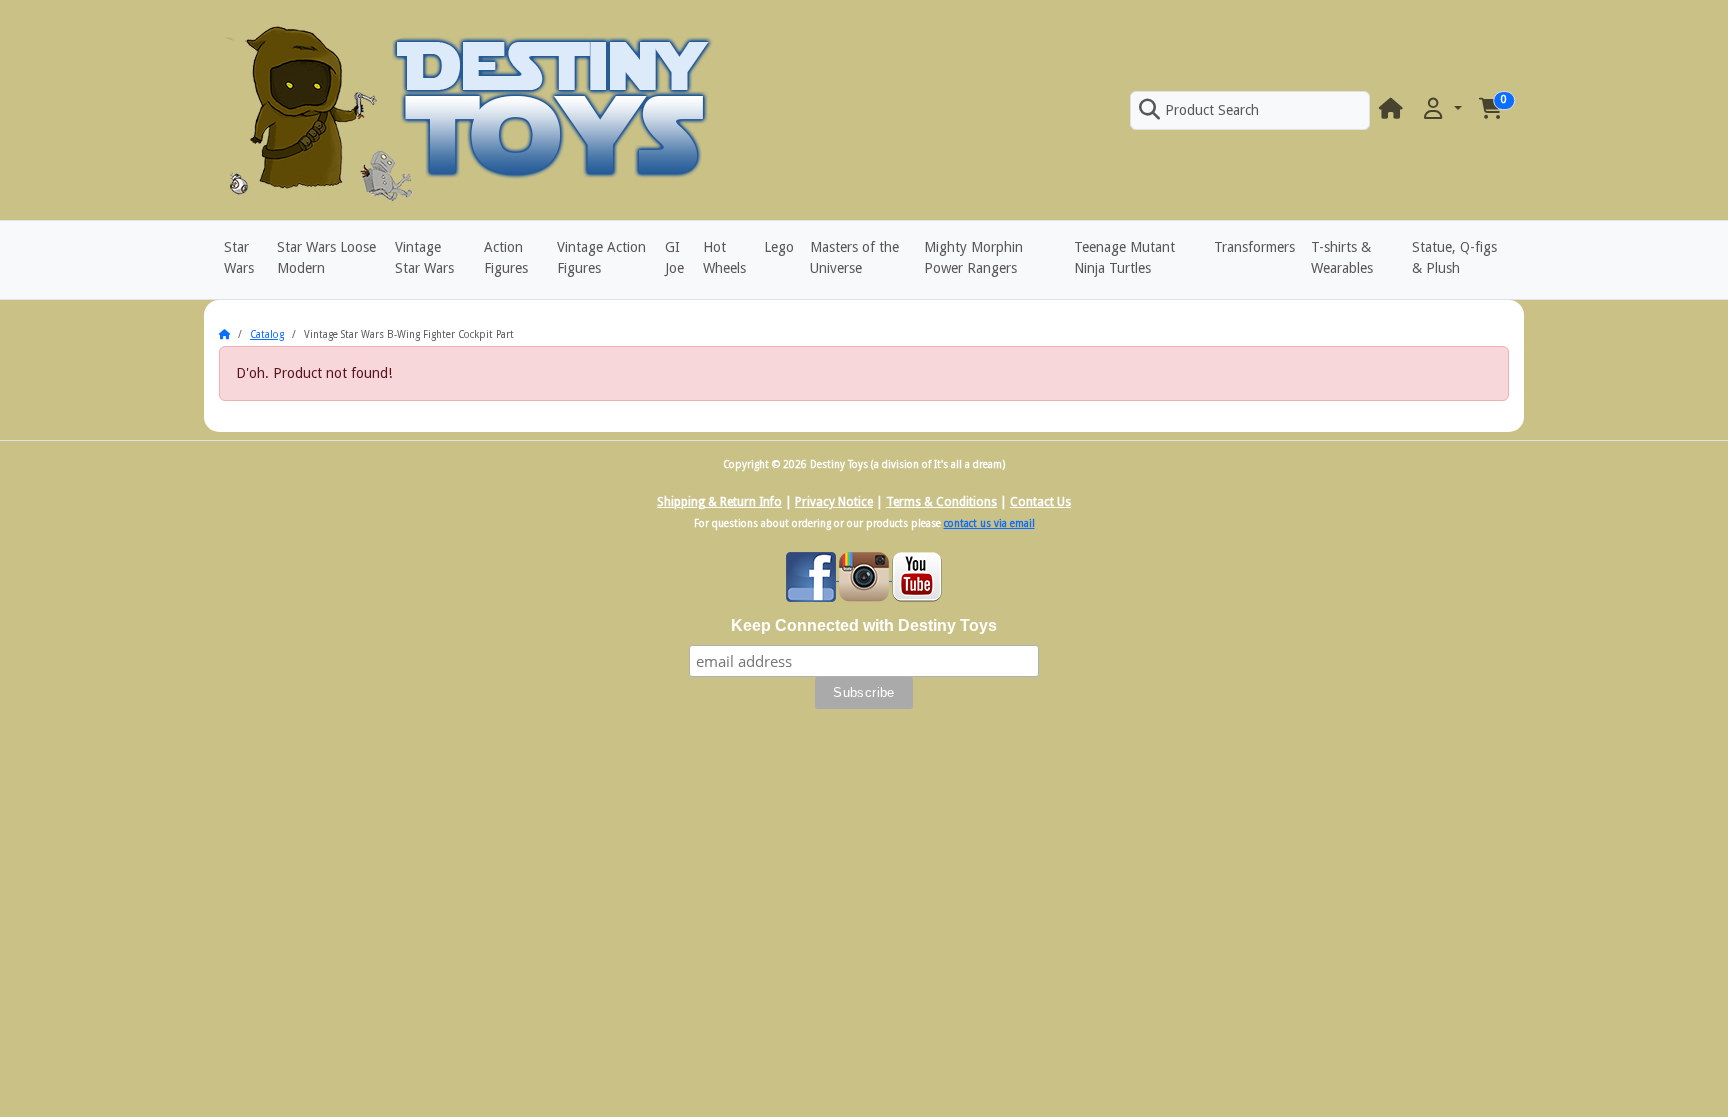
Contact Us (1040, 502)
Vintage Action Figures (601, 257)
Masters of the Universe (854, 257)
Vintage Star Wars (424, 257)
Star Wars (239, 257)
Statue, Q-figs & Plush (1454, 257)
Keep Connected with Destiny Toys (864, 625)
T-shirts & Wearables (1342, 257)
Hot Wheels (724, 257)
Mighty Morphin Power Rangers (973, 257)
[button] (1441, 109)
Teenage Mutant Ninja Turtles (1124, 257)
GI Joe (674, 257)
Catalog (267, 334)
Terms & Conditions (941, 502)
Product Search (1212, 110)
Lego (779, 247)
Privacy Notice (834, 502)
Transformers (1254, 247)
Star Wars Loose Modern (326, 257)
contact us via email (989, 523)
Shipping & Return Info (719, 502)
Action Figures (506, 257)
